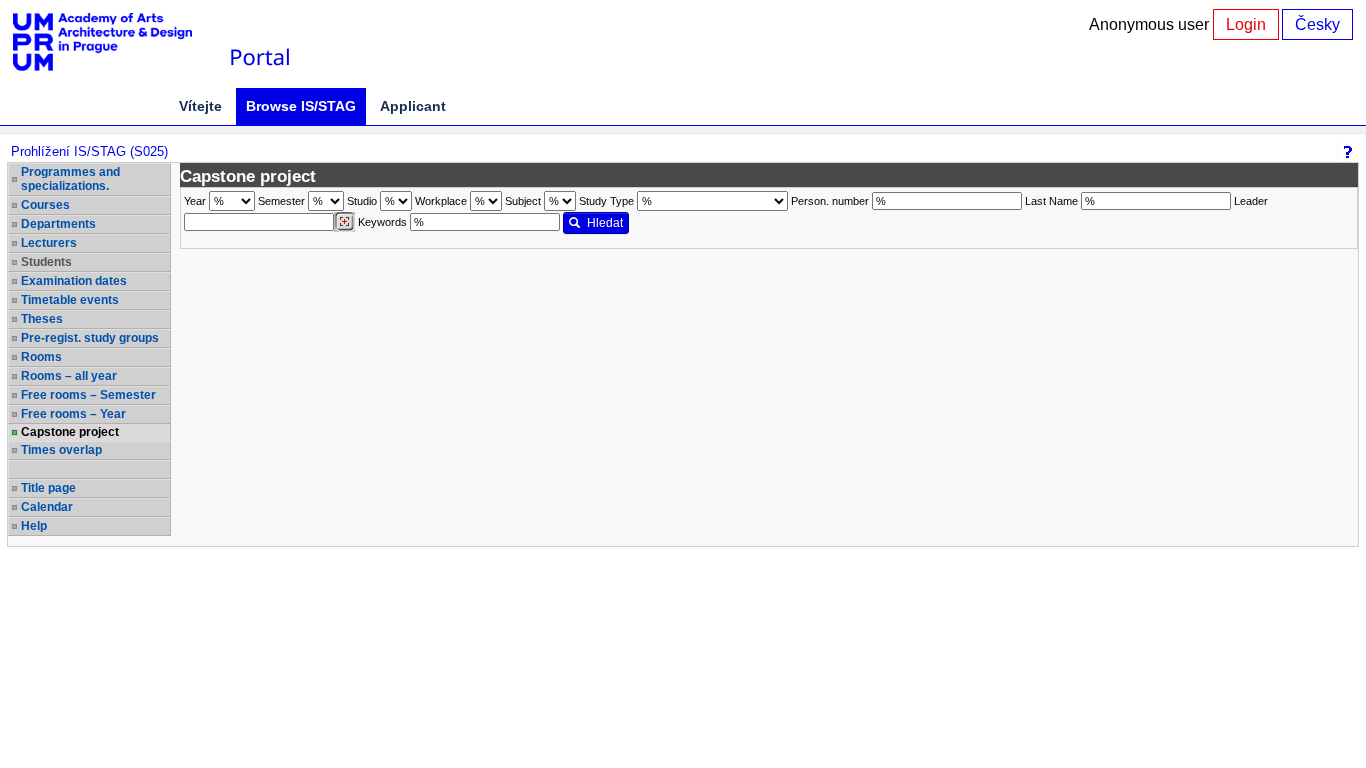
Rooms (41, 357)
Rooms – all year (69, 376)
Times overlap (61, 450)
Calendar (47, 507)
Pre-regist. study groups (90, 338)
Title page (48, 488)
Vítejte (200, 106)
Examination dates (74, 281)
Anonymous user (1151, 24)
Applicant (413, 106)
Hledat (605, 223)
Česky (1317, 24)
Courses (45, 205)
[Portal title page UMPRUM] (259, 42)
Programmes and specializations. (70, 179)
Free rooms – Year (73, 414)
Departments (58, 224)
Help (34, 526)
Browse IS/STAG (301, 106)
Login (1246, 24)
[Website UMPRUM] (113, 42)
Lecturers (49, 243)
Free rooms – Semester (88, 395)
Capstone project (70, 432)
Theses (42, 319)
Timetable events (70, 300)
